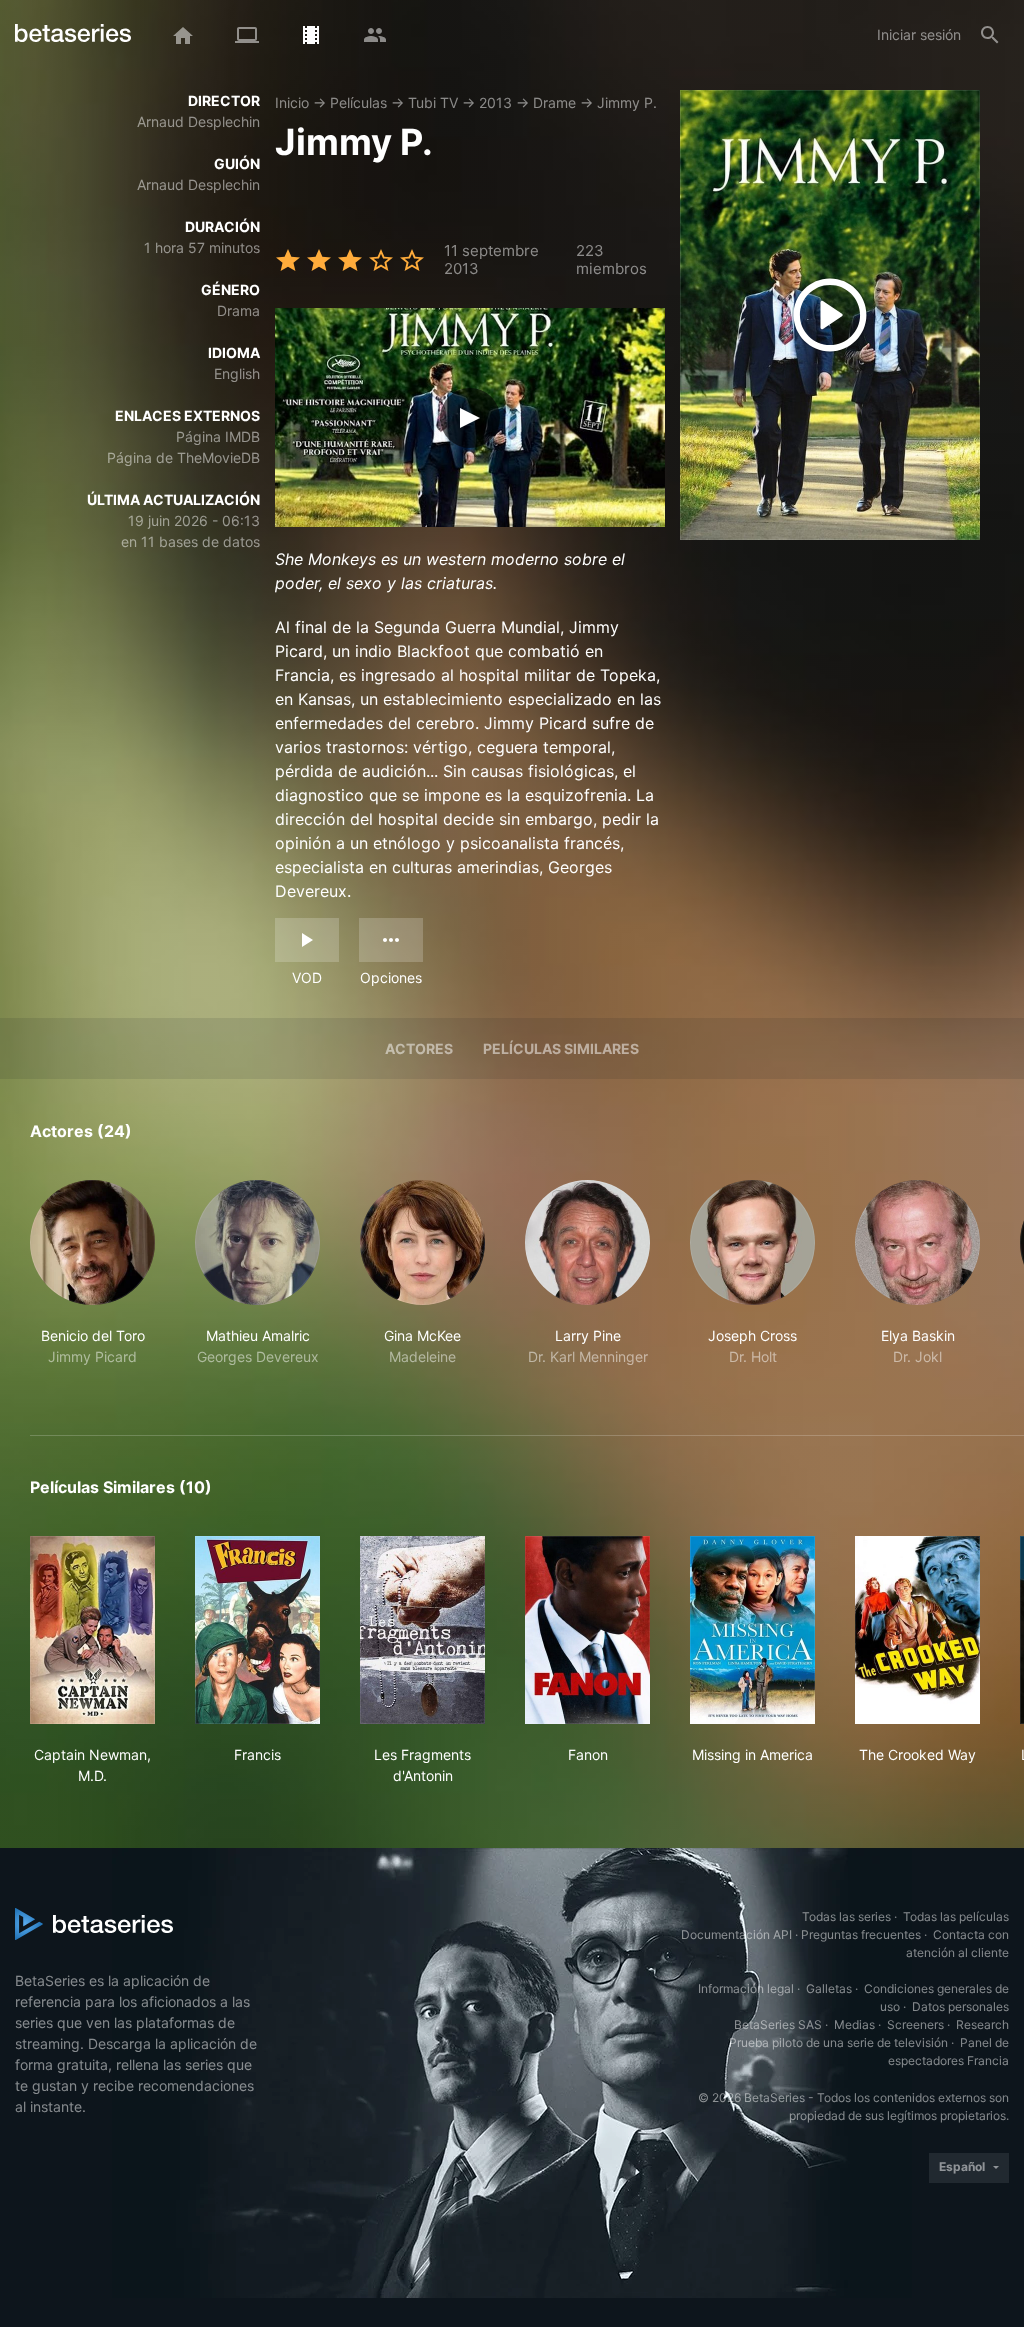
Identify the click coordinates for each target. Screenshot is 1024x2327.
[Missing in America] (752, 1630)
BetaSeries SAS (778, 2024)
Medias (854, 2024)
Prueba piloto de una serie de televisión (838, 2042)
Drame (554, 102)
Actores (419, 1048)
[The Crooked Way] (917, 1630)
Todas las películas (956, 1916)
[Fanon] (587, 1630)
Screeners (915, 2024)
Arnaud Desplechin (198, 121)
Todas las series (846, 1916)
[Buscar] (990, 35)
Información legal (746, 1988)
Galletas (829, 1988)
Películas (358, 102)
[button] (92, 1284)
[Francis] (257, 1630)
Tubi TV (433, 102)
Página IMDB (218, 436)
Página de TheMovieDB (183, 457)
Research (982, 2024)
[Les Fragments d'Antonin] (422, 1630)
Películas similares (561, 1048)
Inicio (292, 102)
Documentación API (736, 1934)
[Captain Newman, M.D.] (92, 1630)
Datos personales (960, 2006)
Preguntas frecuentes (861, 1934)
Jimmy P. (627, 102)
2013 (495, 102)
